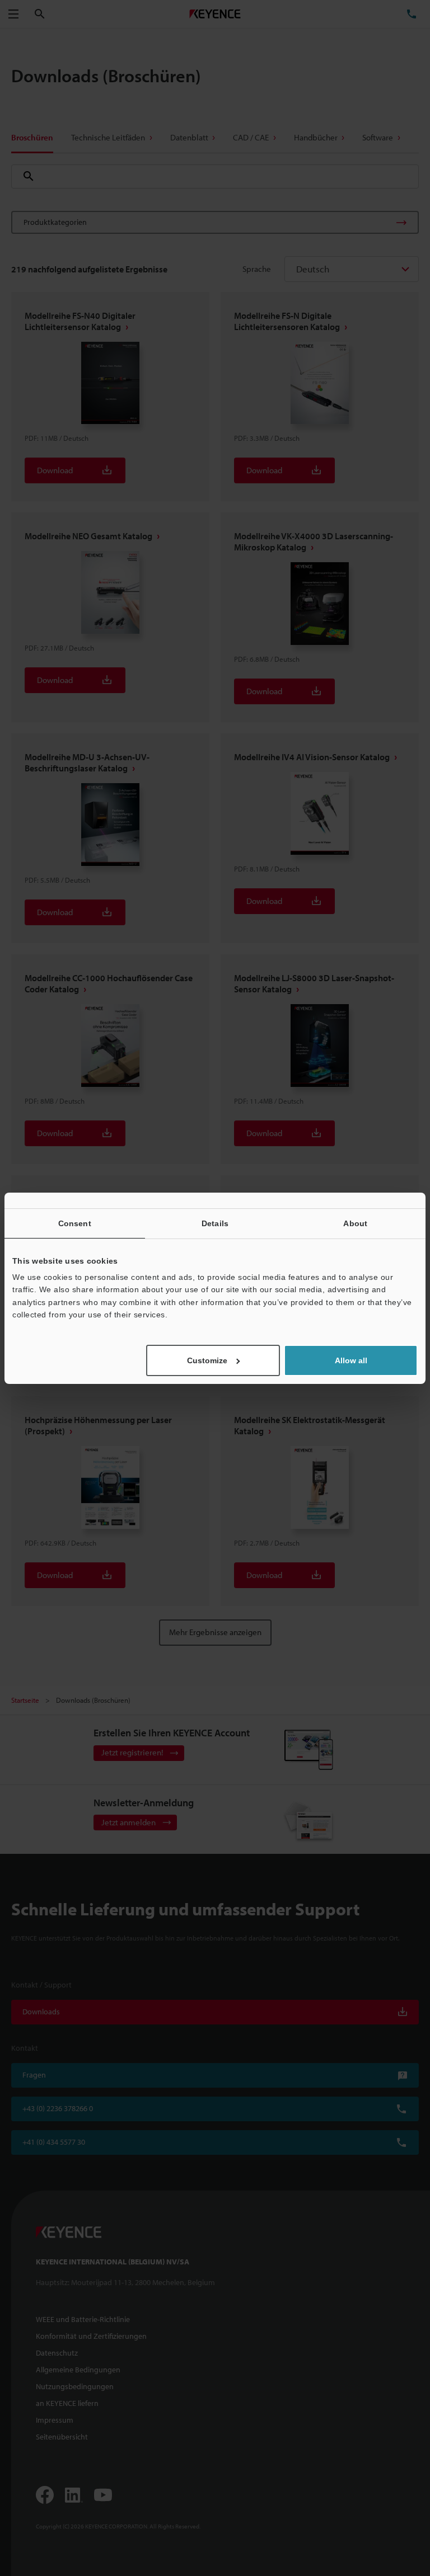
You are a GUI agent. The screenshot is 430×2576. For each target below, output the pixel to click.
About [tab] (355, 1223)
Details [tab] (215, 1223)
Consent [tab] (75, 1223)
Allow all (351, 1360)
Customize (207, 1360)
